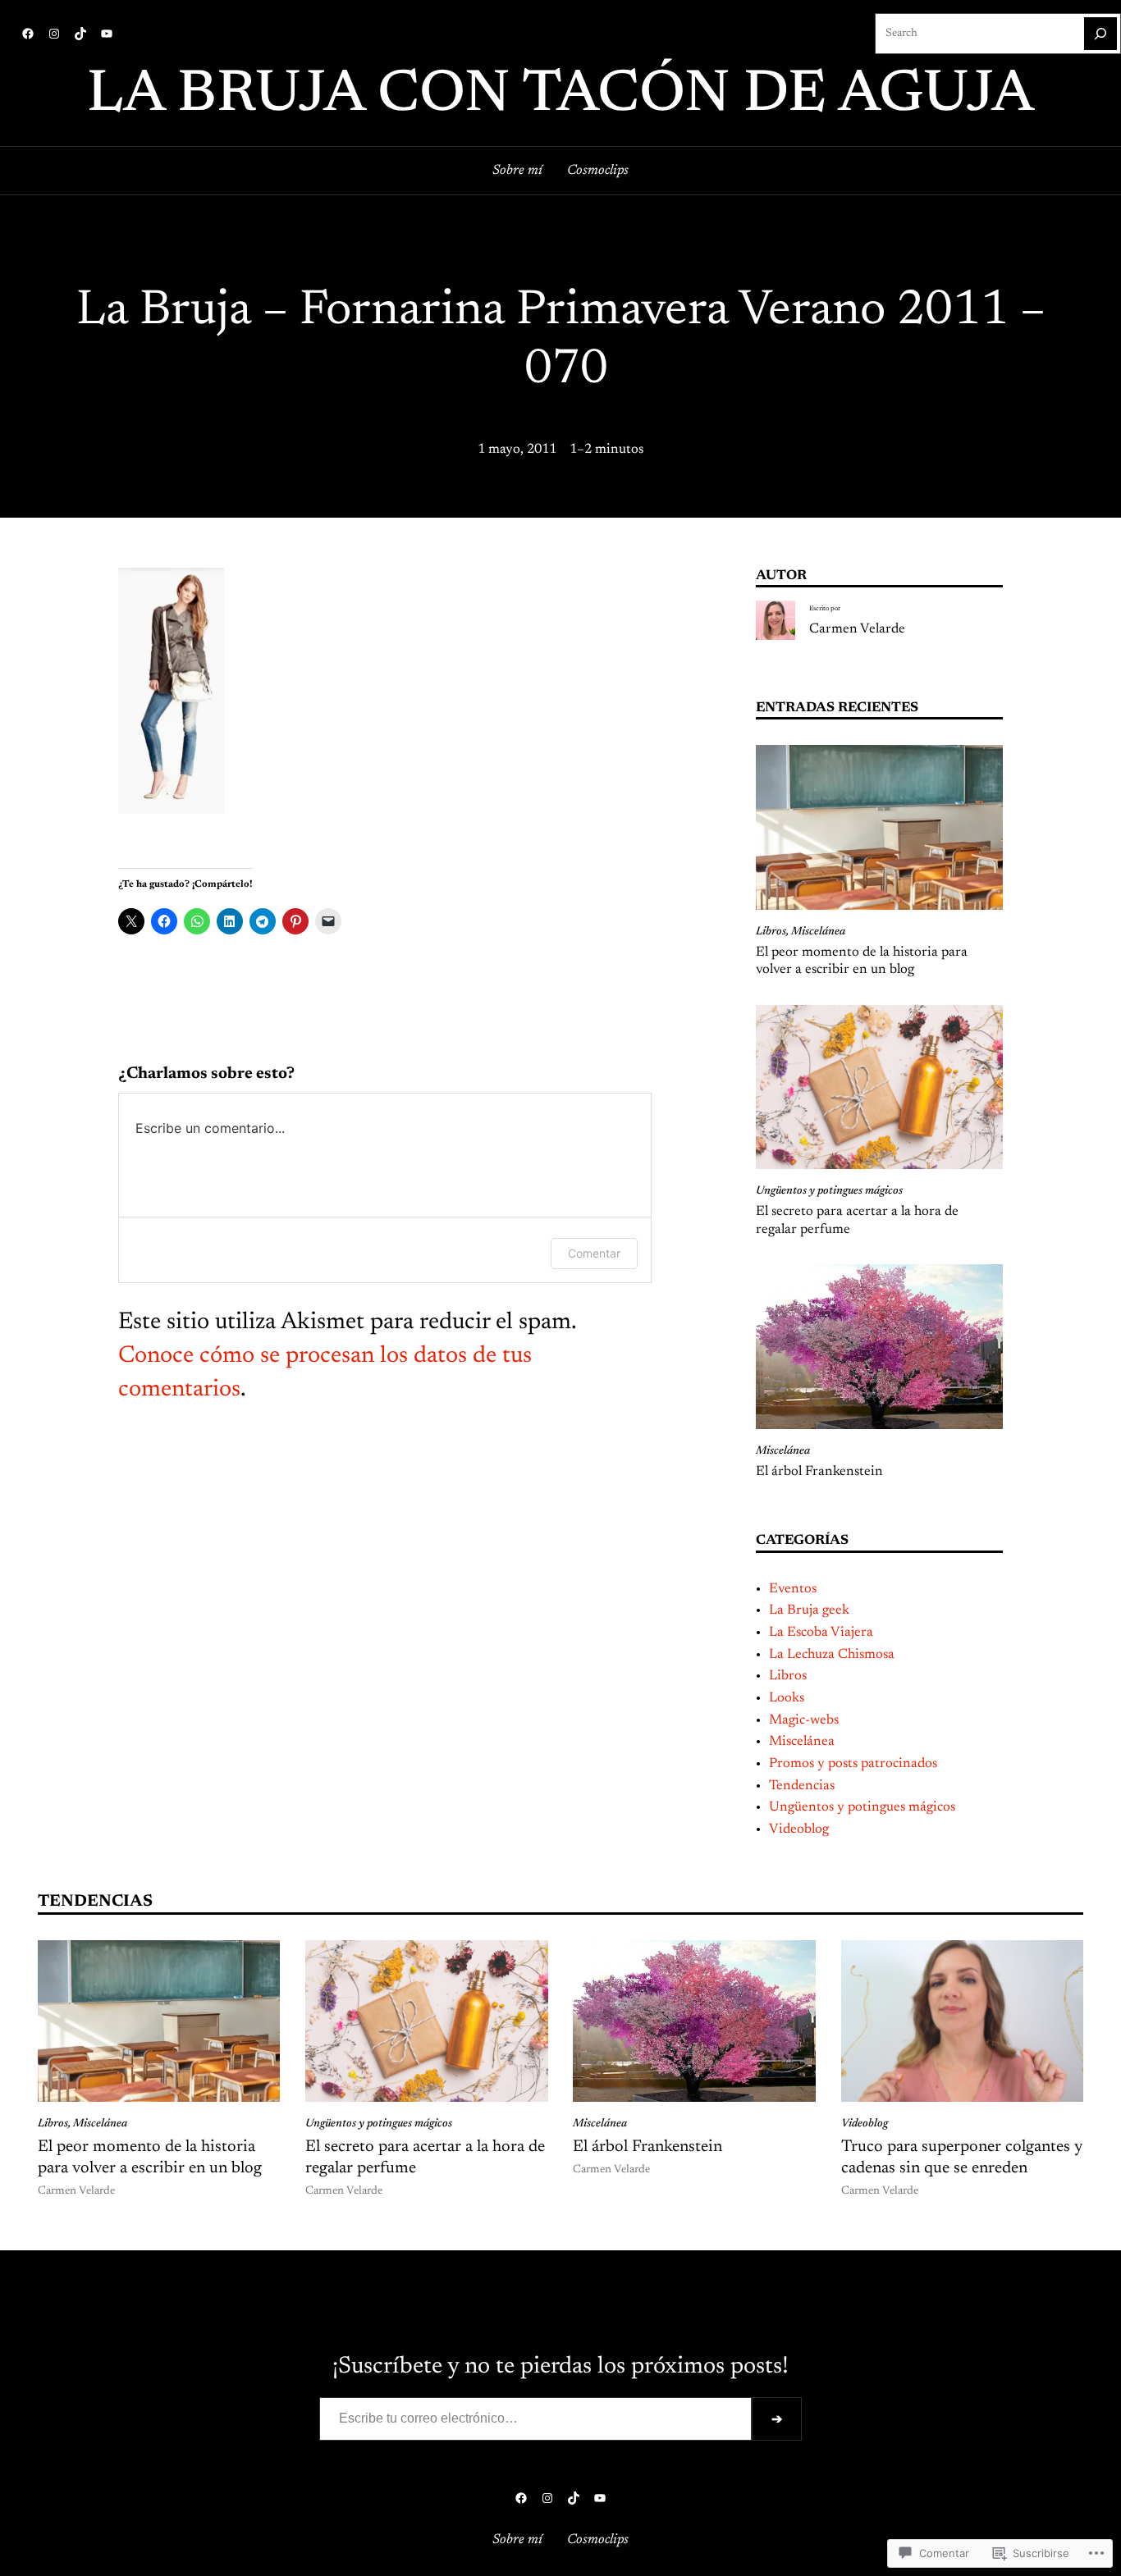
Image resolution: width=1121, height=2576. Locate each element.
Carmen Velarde (857, 629)
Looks (787, 1698)
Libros (771, 932)
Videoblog (799, 1829)
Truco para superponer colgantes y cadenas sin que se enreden (962, 2158)
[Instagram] (54, 34)
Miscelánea (818, 932)
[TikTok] (80, 34)
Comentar (594, 1253)
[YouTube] (107, 34)
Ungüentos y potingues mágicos (829, 1191)
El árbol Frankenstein (819, 1472)
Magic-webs (804, 1720)
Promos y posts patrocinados (853, 1764)
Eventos (793, 1589)
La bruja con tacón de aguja (560, 96)
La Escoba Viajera (821, 1633)
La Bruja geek (809, 1610)
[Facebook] (28, 34)
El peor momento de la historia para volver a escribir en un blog (862, 961)
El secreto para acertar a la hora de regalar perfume (857, 1221)
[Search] (1100, 34)
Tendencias (802, 1786)
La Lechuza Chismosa (832, 1655)
